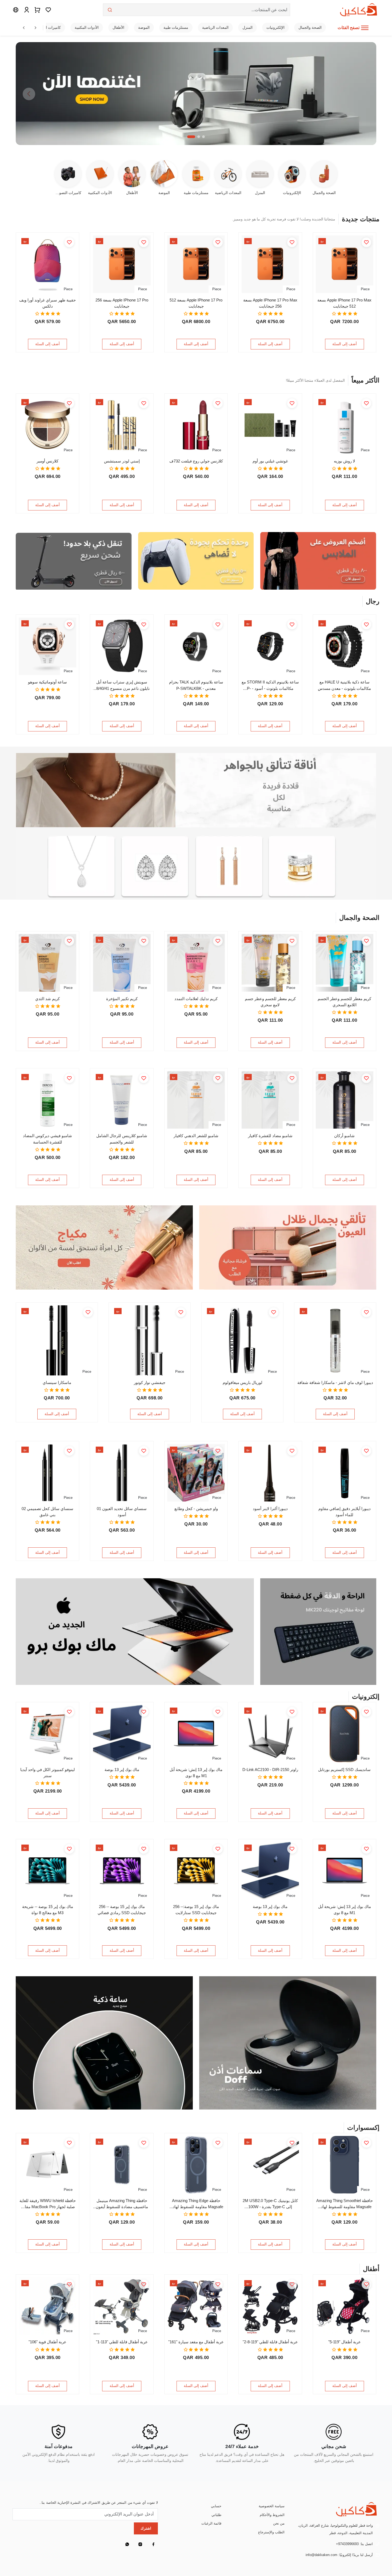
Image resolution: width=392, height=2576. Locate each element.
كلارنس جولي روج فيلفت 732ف (196, 461)
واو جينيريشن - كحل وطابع (196, 1509)
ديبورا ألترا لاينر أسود (270, 1509)
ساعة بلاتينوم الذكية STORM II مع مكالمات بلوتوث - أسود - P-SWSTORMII (270, 685)
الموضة (144, 27)
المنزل (247, 27)
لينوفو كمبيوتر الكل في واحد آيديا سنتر (48, 1773)
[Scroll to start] (24, 28)
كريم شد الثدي (47, 999)
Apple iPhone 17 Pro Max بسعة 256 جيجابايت (270, 303)
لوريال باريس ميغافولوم (243, 1382)
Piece (365, 289)
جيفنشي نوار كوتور (150, 1382)
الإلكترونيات (275, 27)
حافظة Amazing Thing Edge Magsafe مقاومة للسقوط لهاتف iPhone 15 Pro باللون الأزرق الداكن (196, 2204)
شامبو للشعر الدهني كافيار (196, 1136)
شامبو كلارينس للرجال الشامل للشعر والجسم (122, 1139)
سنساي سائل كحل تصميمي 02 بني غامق (47, 1512)
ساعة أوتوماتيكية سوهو (47, 682)
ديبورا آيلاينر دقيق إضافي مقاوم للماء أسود (345, 1512)
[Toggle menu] (365, 28)
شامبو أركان (344, 1136)
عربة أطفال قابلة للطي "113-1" (122, 2342)
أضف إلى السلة (345, 344)
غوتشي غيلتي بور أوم (270, 461)
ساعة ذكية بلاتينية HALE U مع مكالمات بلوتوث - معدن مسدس (344, 685)
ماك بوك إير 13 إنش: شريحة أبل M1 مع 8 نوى (196, 1773)
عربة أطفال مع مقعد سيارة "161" (196, 2342)
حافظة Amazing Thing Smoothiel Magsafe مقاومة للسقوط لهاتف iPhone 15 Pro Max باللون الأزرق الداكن (345, 2204)
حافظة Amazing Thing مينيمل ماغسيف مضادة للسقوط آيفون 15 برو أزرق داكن (122, 2204)
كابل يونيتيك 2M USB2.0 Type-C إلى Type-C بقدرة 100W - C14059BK (270, 2204)
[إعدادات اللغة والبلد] (16, 10)
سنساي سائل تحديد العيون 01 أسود (122, 1512)
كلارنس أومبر (47, 461)
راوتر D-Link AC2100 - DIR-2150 (270, 1770)
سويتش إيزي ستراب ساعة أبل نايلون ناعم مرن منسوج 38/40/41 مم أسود (122, 685)
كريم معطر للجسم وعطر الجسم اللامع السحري (344, 1002)
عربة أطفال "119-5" (345, 2342)
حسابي (216, 2506)
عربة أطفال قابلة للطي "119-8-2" (270, 2342)
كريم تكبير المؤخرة (122, 999)
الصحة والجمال (310, 27)
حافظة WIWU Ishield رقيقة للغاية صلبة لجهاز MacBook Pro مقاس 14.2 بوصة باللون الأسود (48, 2204)
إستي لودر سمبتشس (122, 461)
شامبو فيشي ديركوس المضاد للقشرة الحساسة (47, 1139)
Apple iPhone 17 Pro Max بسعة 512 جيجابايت (344, 303)
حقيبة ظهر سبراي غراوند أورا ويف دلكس (47, 303)
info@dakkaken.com (321, 2555)
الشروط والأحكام (272, 2515)
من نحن (279, 2523)
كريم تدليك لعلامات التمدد (196, 999)
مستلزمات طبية (176, 27)
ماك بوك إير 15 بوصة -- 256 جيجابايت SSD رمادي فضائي (122, 1910)
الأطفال (118, 27)
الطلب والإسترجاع (271, 2532)
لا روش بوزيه (345, 461)
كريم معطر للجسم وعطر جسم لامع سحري (270, 1002)
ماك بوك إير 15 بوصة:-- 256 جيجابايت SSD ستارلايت (196, 1910)
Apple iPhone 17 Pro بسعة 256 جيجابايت (122, 303)
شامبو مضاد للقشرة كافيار (270, 1136)
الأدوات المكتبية (87, 27)
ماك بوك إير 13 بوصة (122, 1770)
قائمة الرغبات (211, 2523)
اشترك (146, 2528)
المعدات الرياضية (215, 27)
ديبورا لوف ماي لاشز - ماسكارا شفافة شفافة (335, 1382)
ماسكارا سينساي (57, 1382)
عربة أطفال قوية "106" (47, 2342)
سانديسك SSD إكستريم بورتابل (344, 1770)
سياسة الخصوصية (272, 2506)
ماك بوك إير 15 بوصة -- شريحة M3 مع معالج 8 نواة (48, 1910)
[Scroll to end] (35, 28)
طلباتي (216, 2515)
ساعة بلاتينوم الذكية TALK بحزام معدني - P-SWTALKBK (196, 685)
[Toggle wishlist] (366, 242)
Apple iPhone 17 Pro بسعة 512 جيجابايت (196, 303)
